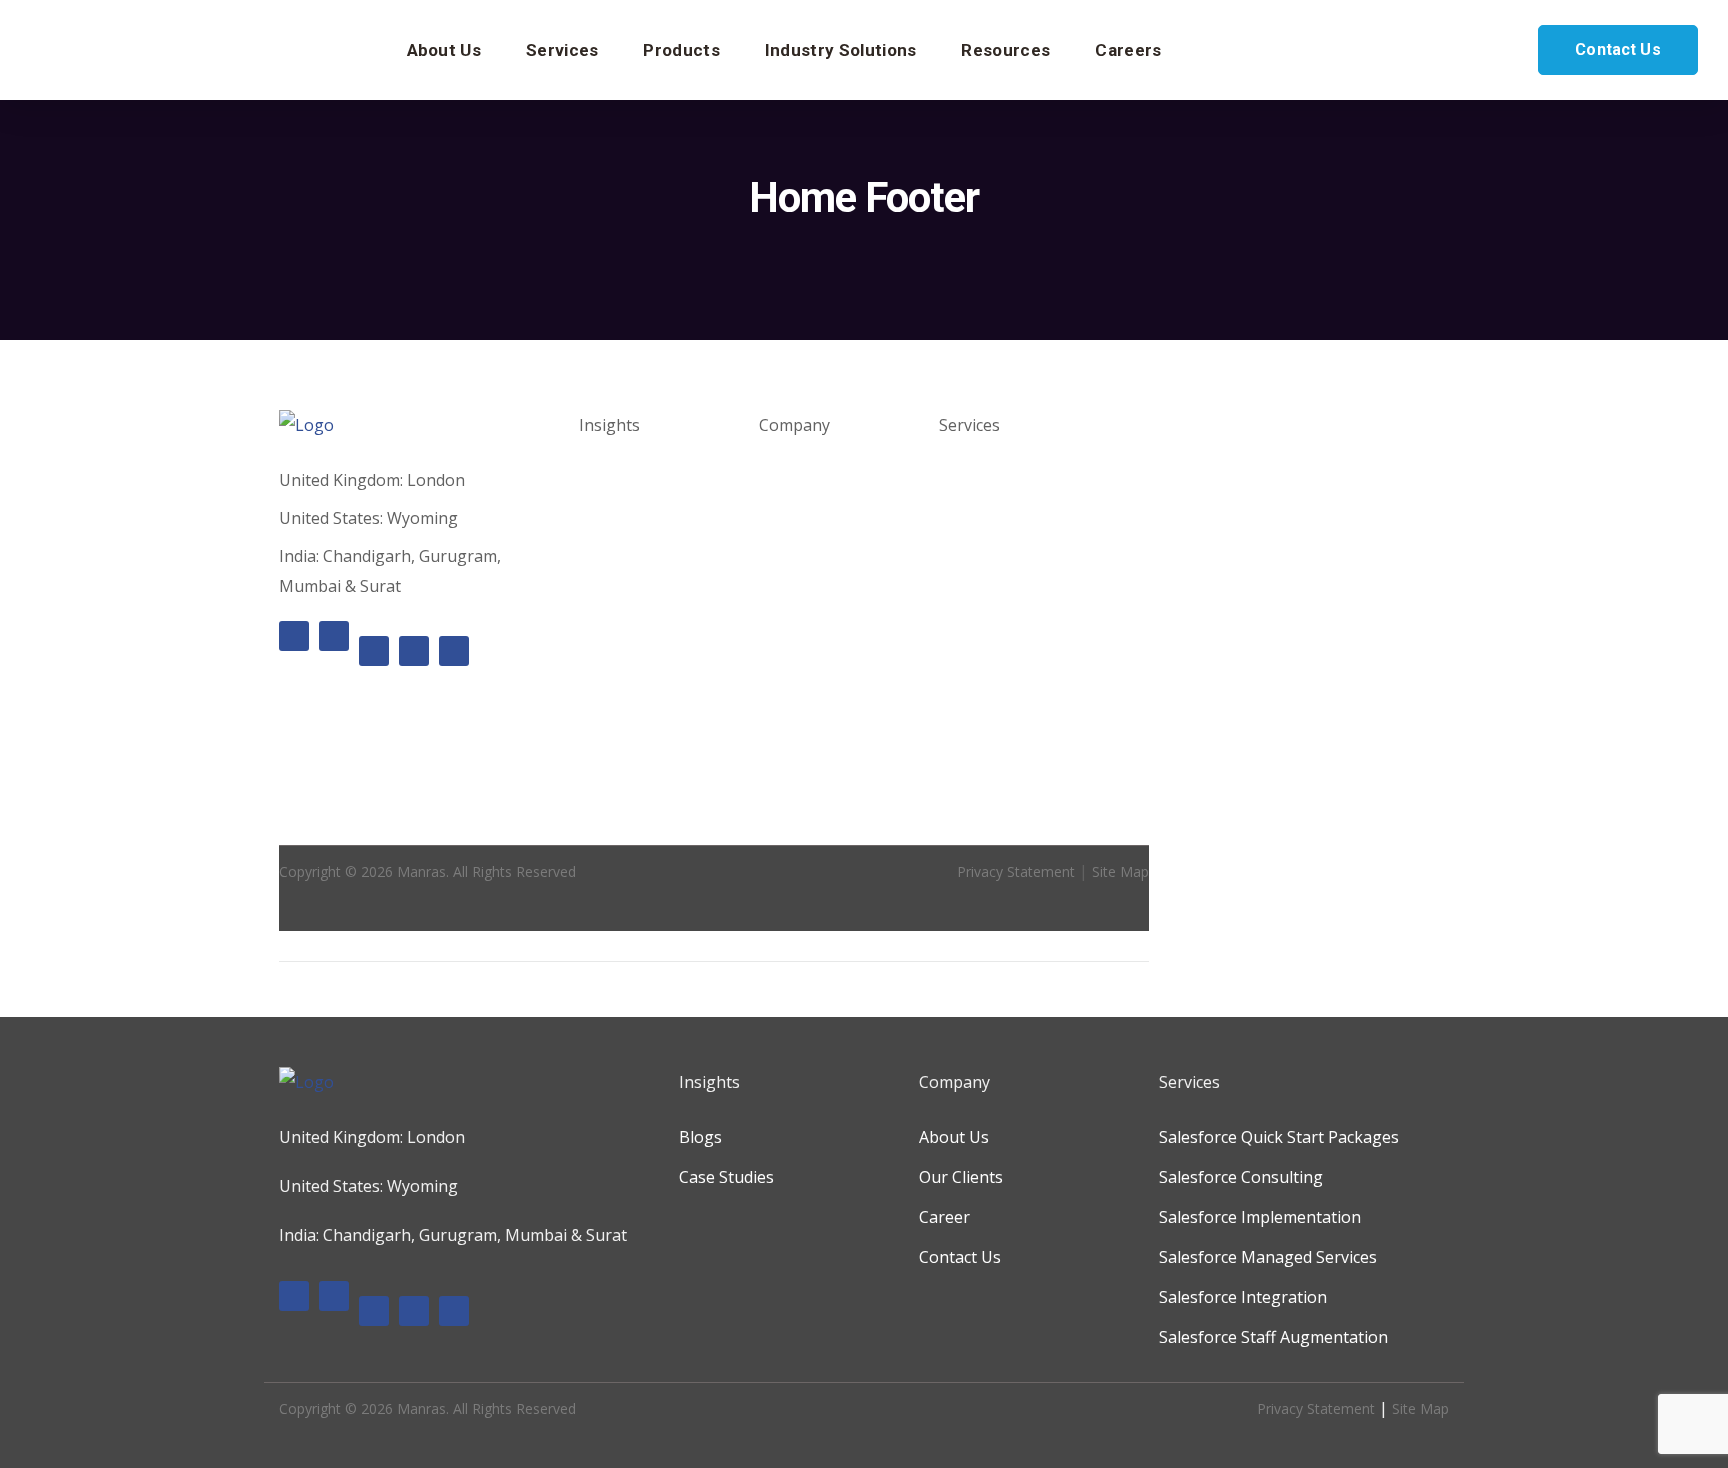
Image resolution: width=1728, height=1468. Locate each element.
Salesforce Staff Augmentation (1273, 1337)
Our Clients (801, 520)
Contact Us (1618, 49)
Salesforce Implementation (1260, 1217)
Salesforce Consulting (1021, 550)
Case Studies (626, 520)
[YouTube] (454, 651)
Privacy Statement (1016, 871)
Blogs (600, 480)
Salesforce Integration (1023, 730)
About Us (794, 480)
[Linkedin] (334, 636)
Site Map (1120, 871)
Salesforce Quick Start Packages (1279, 1137)
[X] (414, 651)
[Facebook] (294, 636)
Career (784, 560)
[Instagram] (374, 651)
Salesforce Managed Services (1268, 1257)
